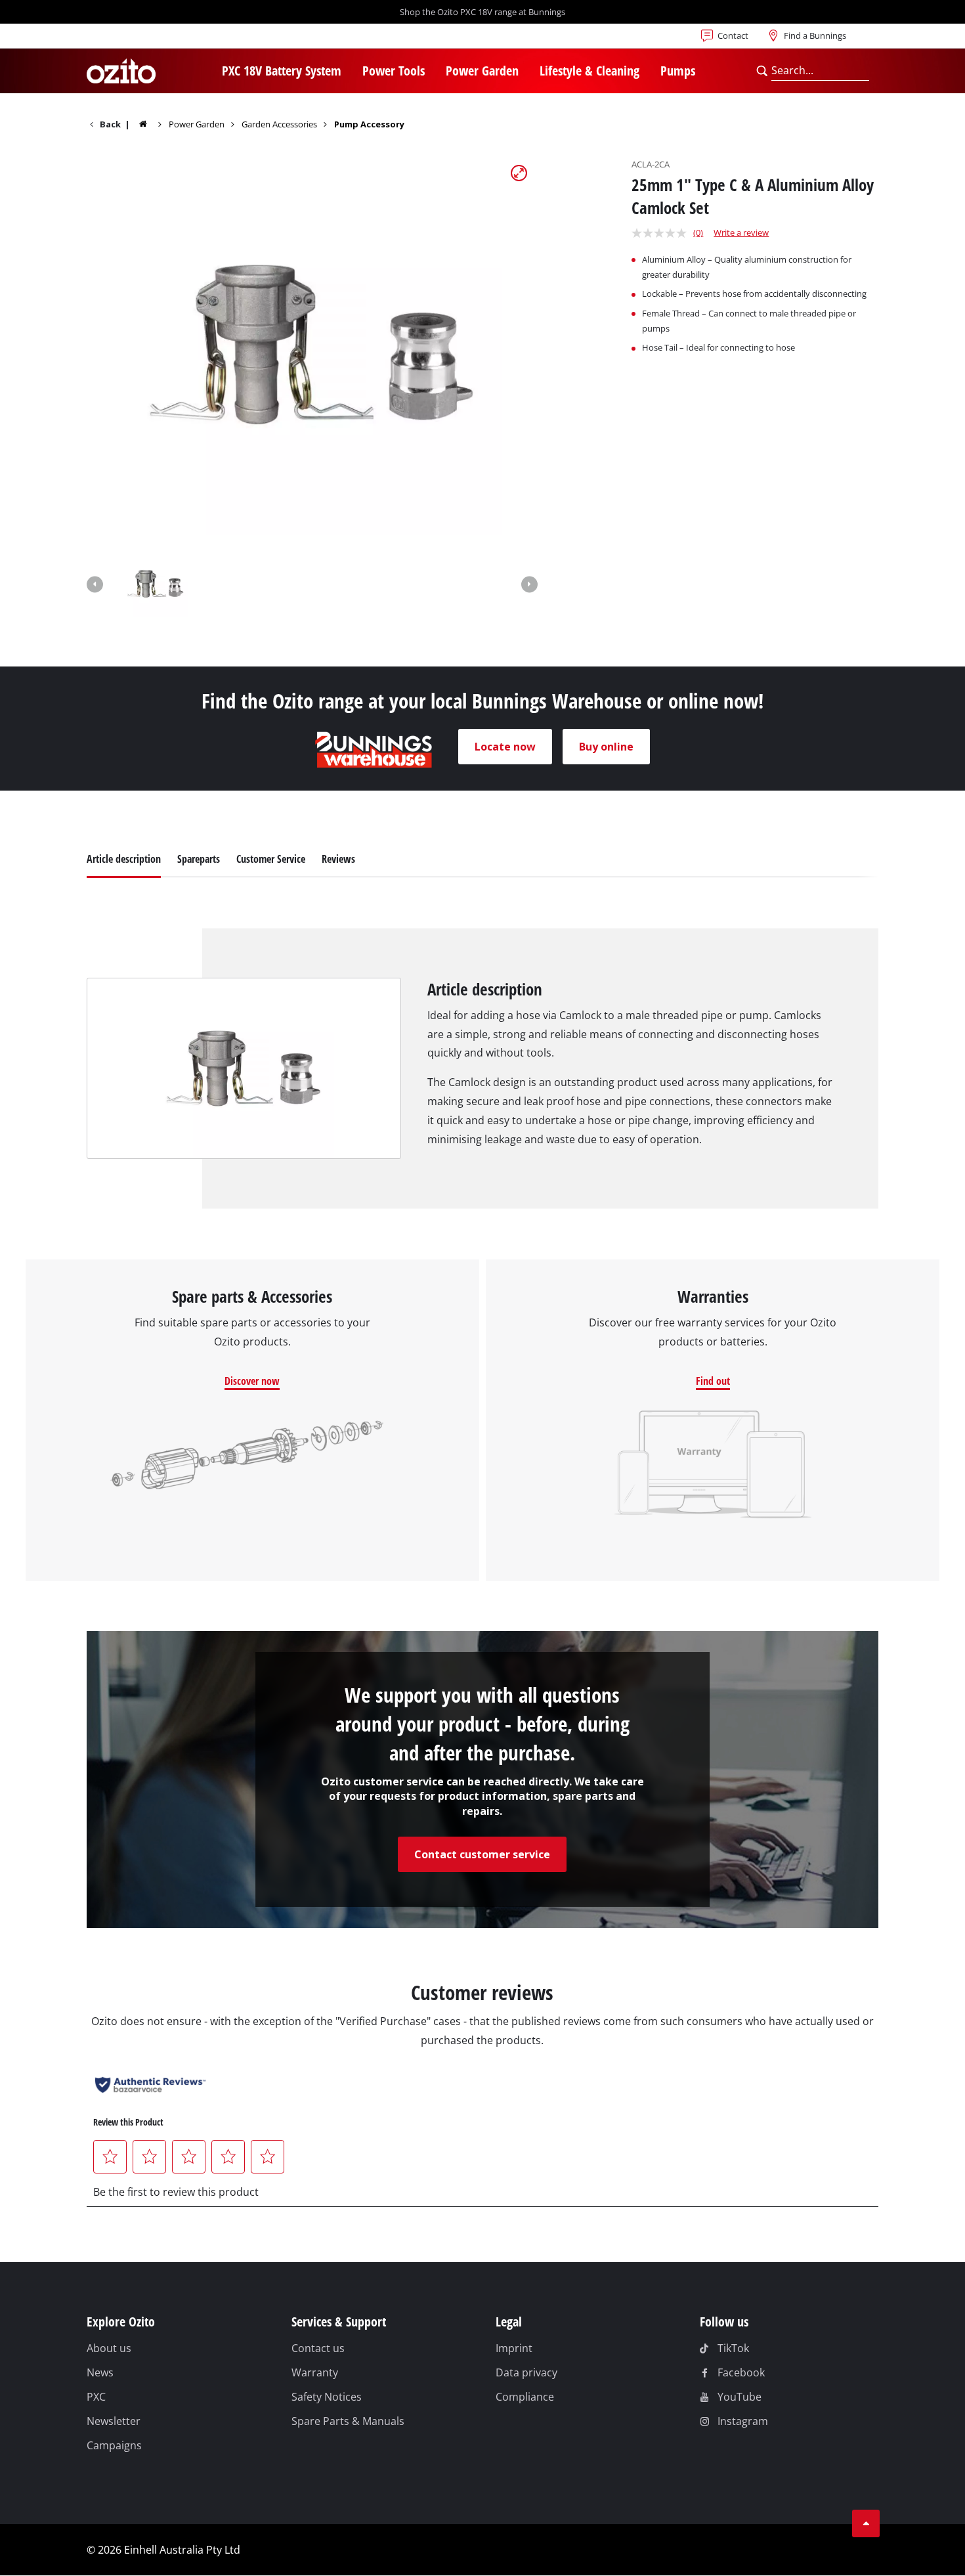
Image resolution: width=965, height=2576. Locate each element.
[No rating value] (662, 233)
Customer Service (271, 859)
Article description (124, 859)
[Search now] (762, 71)
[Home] (152, 124)
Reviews (338, 859)
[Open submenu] (349, 72)
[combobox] (820, 71)
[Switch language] (129, 39)
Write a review (741, 232)
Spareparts (199, 859)
